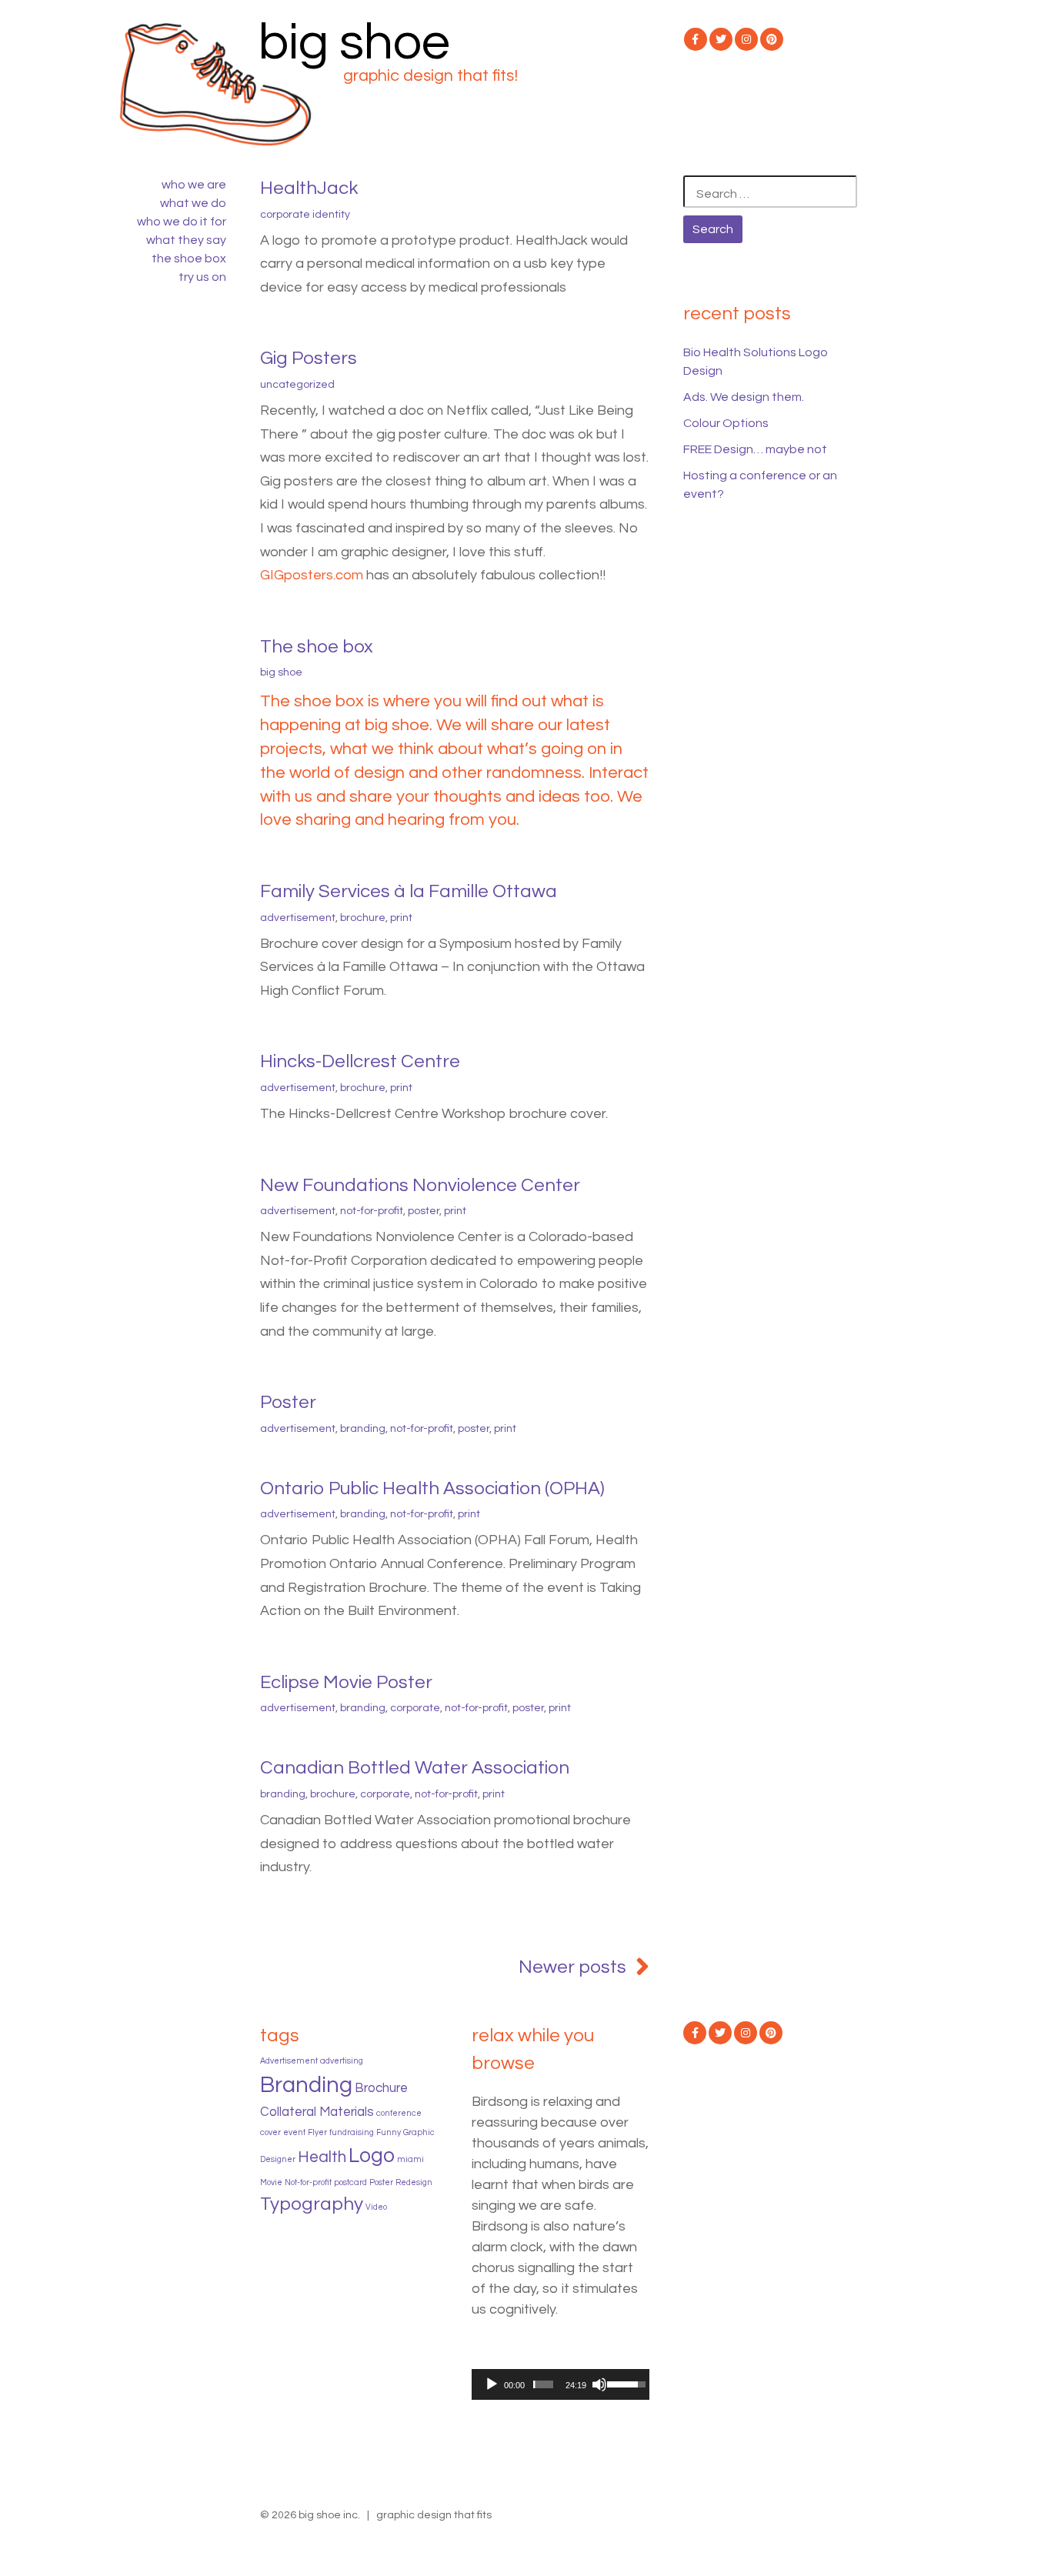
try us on (202, 277)
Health (322, 2157)
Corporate (415, 1708)
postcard (350, 2182)
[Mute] (599, 2384)
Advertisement (298, 918)
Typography (312, 2204)
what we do (193, 203)
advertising (342, 2061)
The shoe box (317, 647)
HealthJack (309, 188)
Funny (389, 2132)
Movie (271, 2182)
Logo (372, 2156)
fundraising (352, 2132)
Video (376, 2207)
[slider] (543, 2384)
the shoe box (189, 259)
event (294, 2132)
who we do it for (182, 222)
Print (401, 918)
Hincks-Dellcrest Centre (360, 1061)
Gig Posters (309, 358)
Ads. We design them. (744, 397)
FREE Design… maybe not (755, 449)
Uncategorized (297, 385)
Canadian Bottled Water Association (415, 1768)
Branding (363, 1429)
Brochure (363, 918)
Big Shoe (281, 672)
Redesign (414, 2182)
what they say (186, 240)
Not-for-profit (372, 1211)
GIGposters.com (312, 575)
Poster (424, 1211)
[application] (561, 2384)
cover (270, 2132)
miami (410, 2159)
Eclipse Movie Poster (346, 1682)
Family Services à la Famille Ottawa (409, 891)
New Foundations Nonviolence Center (420, 1185)
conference (399, 2113)
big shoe (354, 43)
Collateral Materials (317, 2112)
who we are (194, 185)
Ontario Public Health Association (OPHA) (432, 1488)
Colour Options (726, 423)
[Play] (492, 2384)
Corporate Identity (305, 215)
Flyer (317, 2132)
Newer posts (572, 1967)
